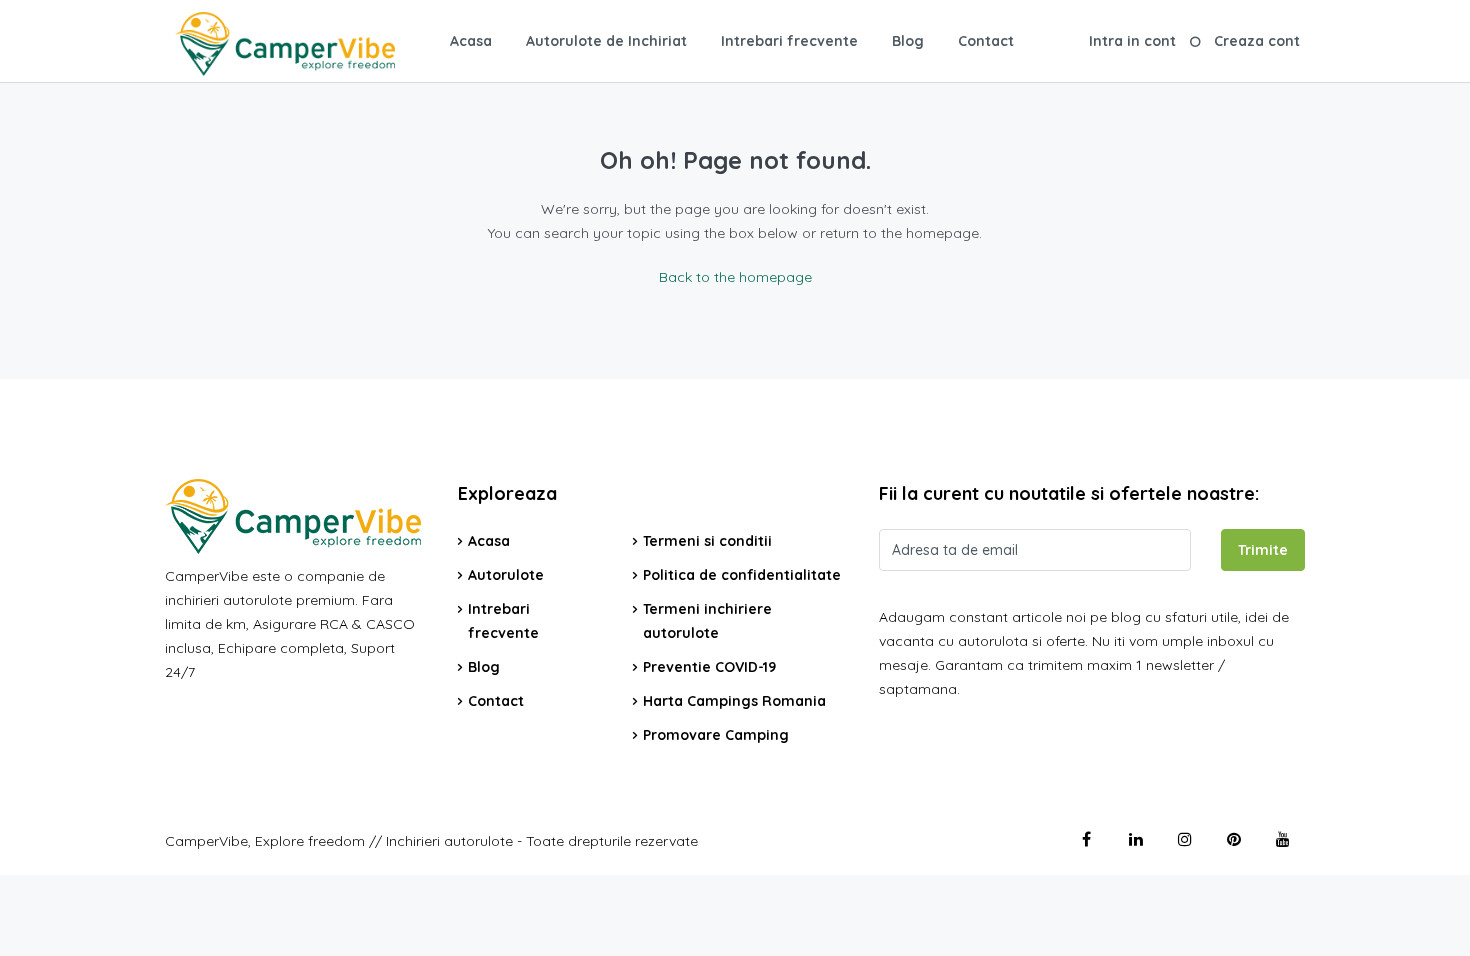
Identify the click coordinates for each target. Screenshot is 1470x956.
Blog (908, 41)
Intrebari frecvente (789, 41)
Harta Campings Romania (734, 701)
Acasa (471, 41)
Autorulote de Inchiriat (606, 41)
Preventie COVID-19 (709, 667)
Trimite (1263, 550)
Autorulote (506, 575)
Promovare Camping (716, 735)
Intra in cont (1132, 41)
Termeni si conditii (707, 541)
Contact (986, 41)
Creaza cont (1257, 41)
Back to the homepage (735, 277)
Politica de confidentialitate (742, 575)
